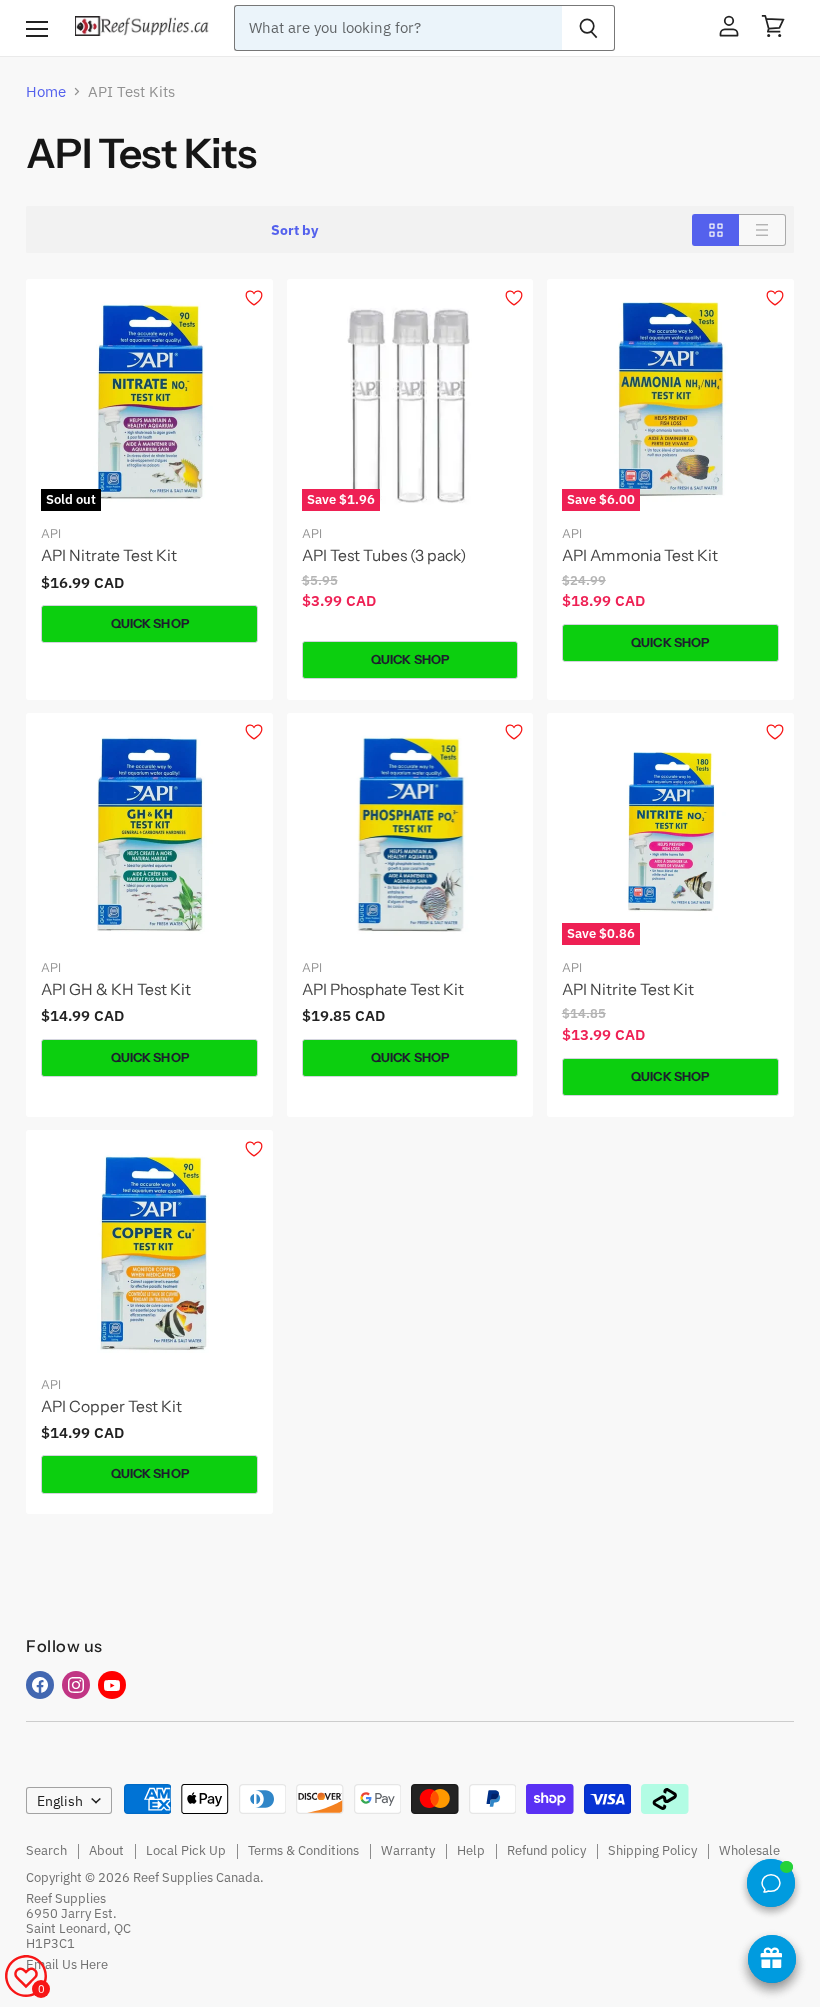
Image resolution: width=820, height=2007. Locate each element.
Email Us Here (67, 1964)
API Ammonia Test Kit (640, 555)
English (60, 1801)
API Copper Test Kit (111, 1406)
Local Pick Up (186, 1850)
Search (46, 1850)
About (106, 1850)
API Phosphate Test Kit (383, 989)
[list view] (762, 230)
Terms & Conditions (303, 1850)
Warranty (408, 1850)
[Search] (588, 28)
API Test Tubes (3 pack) (384, 555)
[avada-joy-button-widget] (772, 1959)
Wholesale (749, 1850)
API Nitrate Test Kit (109, 555)
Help (471, 1850)
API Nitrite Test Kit (628, 989)
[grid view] (715, 230)
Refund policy (546, 1850)
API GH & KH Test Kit (116, 989)
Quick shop (150, 623)
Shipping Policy (652, 1850)
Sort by (294, 230)
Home (46, 91)
